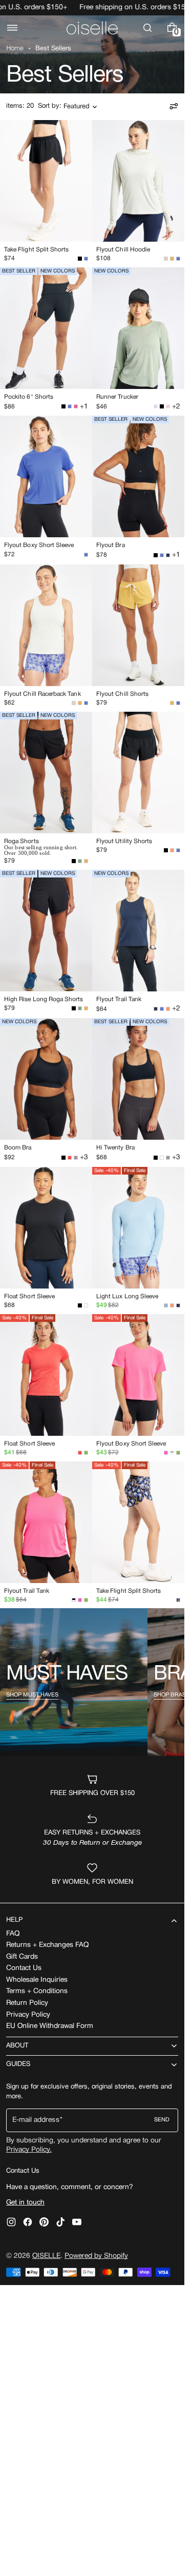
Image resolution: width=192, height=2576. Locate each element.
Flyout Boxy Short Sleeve (39, 545)
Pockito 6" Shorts (29, 397)
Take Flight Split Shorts (36, 250)
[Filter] (174, 106)
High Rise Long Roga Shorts (44, 999)
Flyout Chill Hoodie (123, 250)
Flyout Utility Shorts (124, 841)
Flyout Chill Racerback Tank (42, 694)
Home (15, 49)
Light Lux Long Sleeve (127, 1296)
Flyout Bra (111, 545)
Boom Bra (18, 1148)
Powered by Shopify (96, 2256)
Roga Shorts (22, 841)
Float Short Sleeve (29, 1296)
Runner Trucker (117, 397)
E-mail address (36, 2120)
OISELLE (46, 2256)
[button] (12, 28)
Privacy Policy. (29, 2150)
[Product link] (46, 193)
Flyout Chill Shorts (122, 694)
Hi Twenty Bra (115, 1148)
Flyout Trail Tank (119, 999)
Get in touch (25, 2203)
